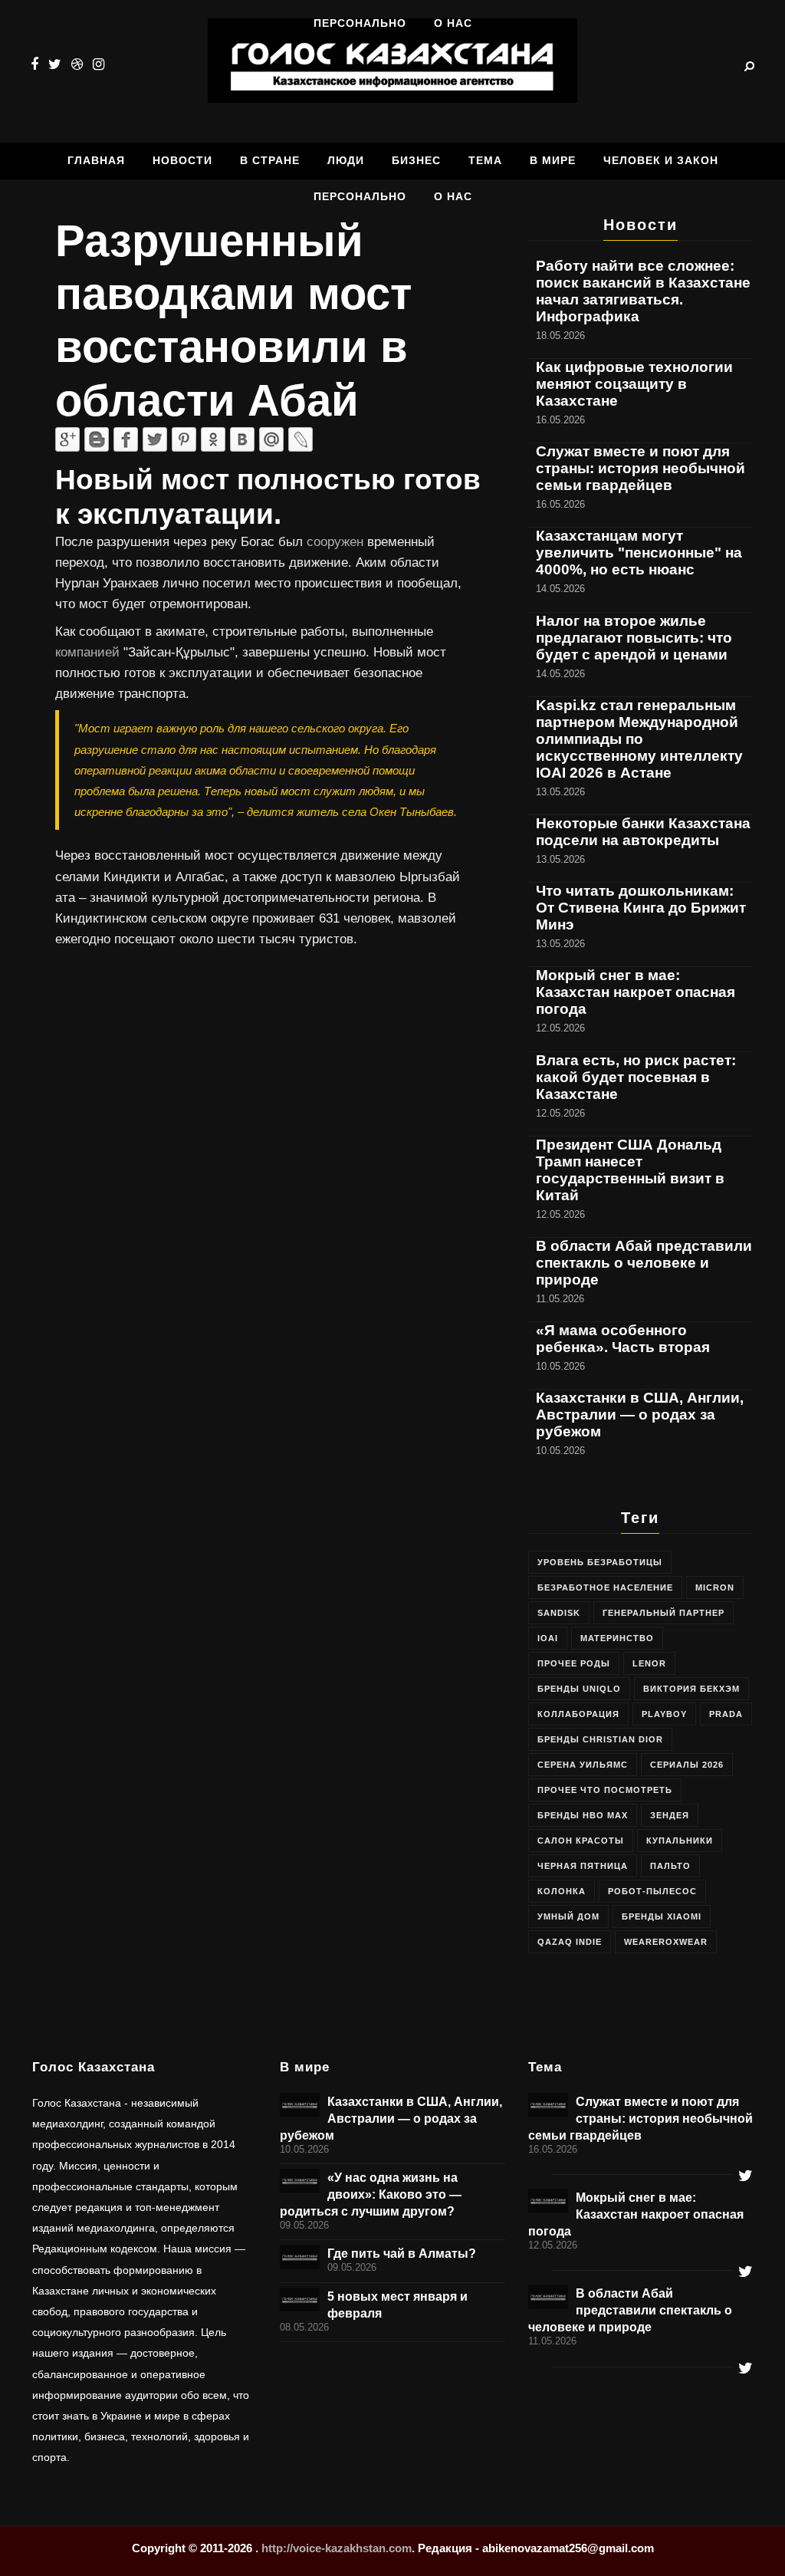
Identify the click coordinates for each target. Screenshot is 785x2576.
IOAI (548, 1638)
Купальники (680, 1841)
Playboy (664, 1714)
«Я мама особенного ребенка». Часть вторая (623, 1339)
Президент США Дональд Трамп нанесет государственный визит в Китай (630, 1170)
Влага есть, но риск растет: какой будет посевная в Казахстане (636, 1077)
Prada (726, 1714)
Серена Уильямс (583, 1765)
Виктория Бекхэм (691, 1689)
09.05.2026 (304, 2226)
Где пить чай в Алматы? (402, 2253)
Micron (715, 1587)
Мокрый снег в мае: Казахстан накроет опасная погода (636, 992)
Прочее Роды (574, 1663)
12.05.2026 (553, 2245)
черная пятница (583, 1866)
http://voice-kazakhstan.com (337, 2548)
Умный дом (568, 1916)
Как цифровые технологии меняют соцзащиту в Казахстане (634, 384)
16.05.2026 (553, 2150)
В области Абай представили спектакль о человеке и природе (644, 1263)
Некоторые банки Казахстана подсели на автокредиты (643, 832)
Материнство (617, 1638)
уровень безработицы (600, 1562)
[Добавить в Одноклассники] (213, 439)
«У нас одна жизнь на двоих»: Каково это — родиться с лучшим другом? (371, 2194)
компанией (89, 652)
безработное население (605, 1587)
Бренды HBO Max (583, 1815)
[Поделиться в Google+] (67, 439)
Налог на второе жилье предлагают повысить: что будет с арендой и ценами (634, 638)
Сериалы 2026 (687, 1765)
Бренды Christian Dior (600, 1739)
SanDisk (559, 1613)
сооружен (337, 542)
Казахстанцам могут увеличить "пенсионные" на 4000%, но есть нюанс (639, 553)
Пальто (670, 1866)
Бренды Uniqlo (579, 1689)
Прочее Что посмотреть (605, 1790)
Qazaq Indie (570, 1942)
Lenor (649, 1663)
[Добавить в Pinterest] (184, 439)
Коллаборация (578, 1714)
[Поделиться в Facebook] (126, 439)
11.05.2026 (552, 2341)
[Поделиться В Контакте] (242, 439)
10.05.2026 (304, 2150)
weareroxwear (666, 1942)
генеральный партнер (663, 1613)
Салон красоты (581, 1841)
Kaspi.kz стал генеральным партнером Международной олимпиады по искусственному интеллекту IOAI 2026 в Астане (639, 739)
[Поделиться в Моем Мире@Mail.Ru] (271, 439)
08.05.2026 (304, 2328)
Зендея (670, 1815)
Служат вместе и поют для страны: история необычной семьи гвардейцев (640, 468)
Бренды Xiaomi (662, 1916)
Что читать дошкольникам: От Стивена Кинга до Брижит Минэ (641, 908)
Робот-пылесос (652, 1891)
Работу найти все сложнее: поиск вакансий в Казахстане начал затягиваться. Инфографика (643, 291)
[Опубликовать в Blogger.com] (97, 439)
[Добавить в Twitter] (155, 439)
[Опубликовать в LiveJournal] (301, 439)
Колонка (562, 1891)
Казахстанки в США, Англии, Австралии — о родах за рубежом (640, 1415)
